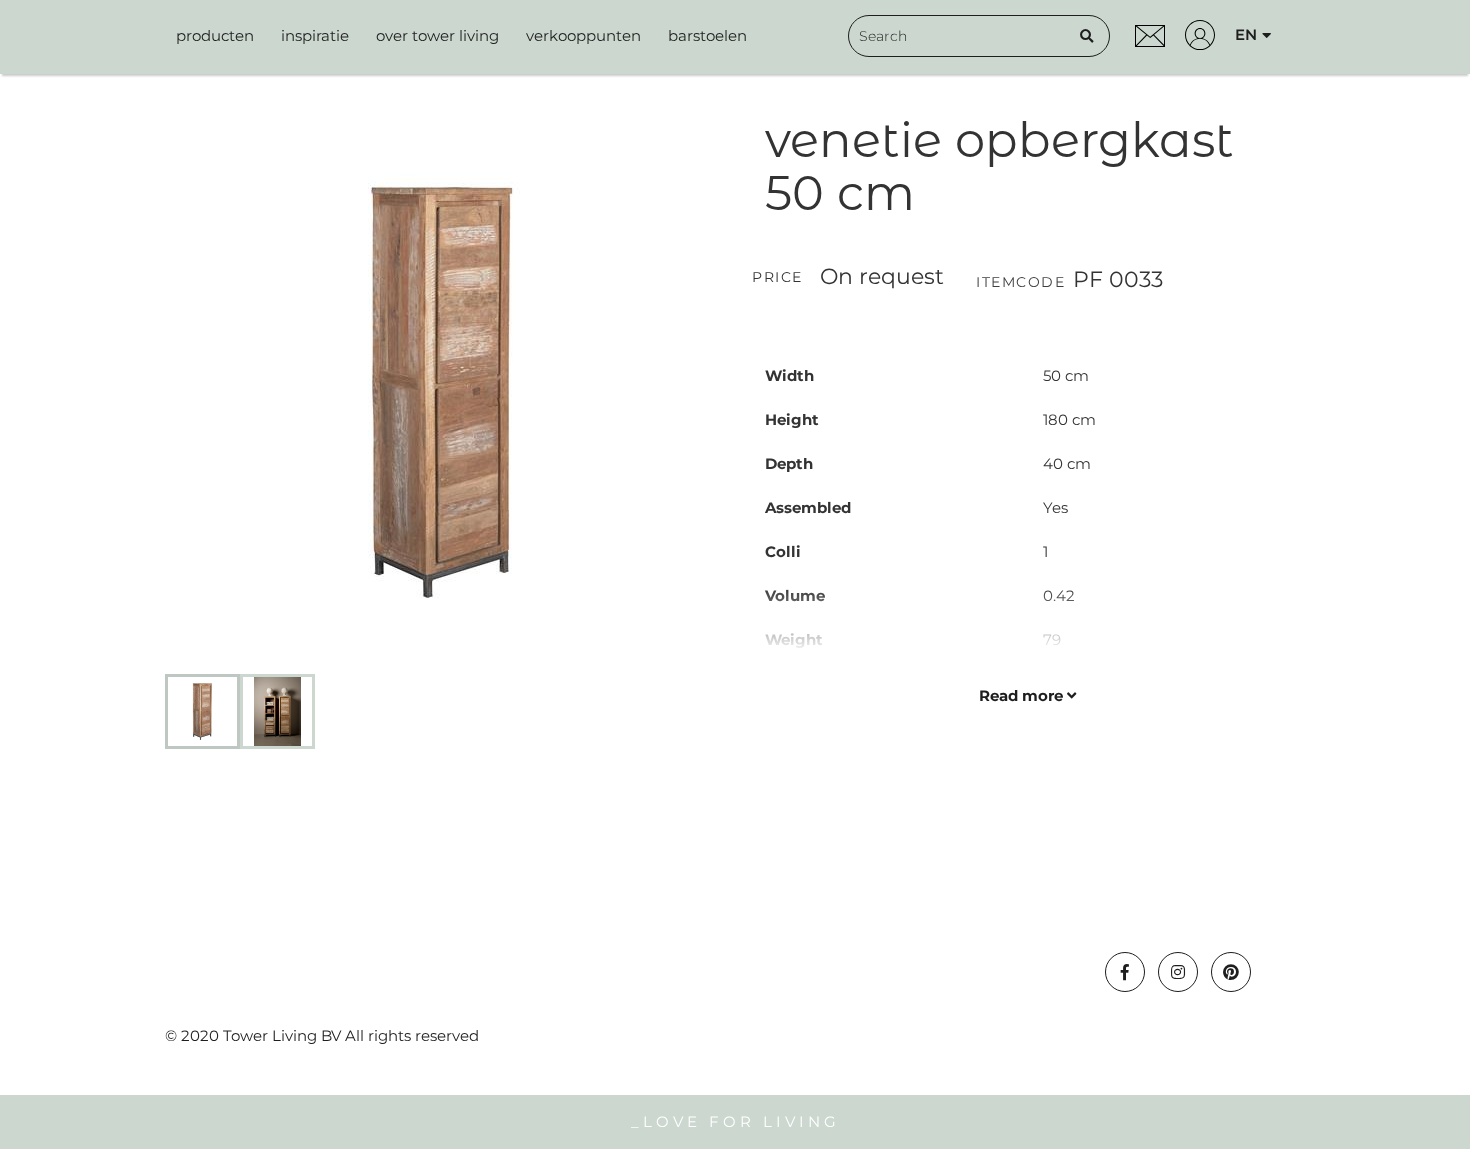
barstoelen (707, 35)
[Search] (1087, 36)
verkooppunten (583, 35)
